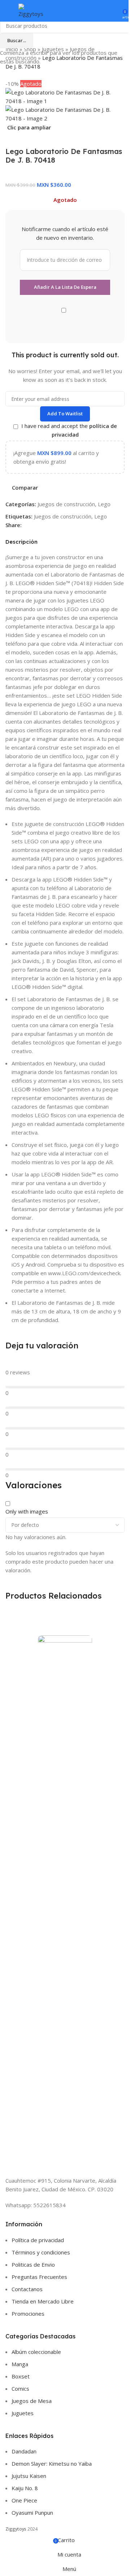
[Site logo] (33, 10)
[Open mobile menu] (8, 11)
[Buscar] (104, 11)
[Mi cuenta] (114, 11)
